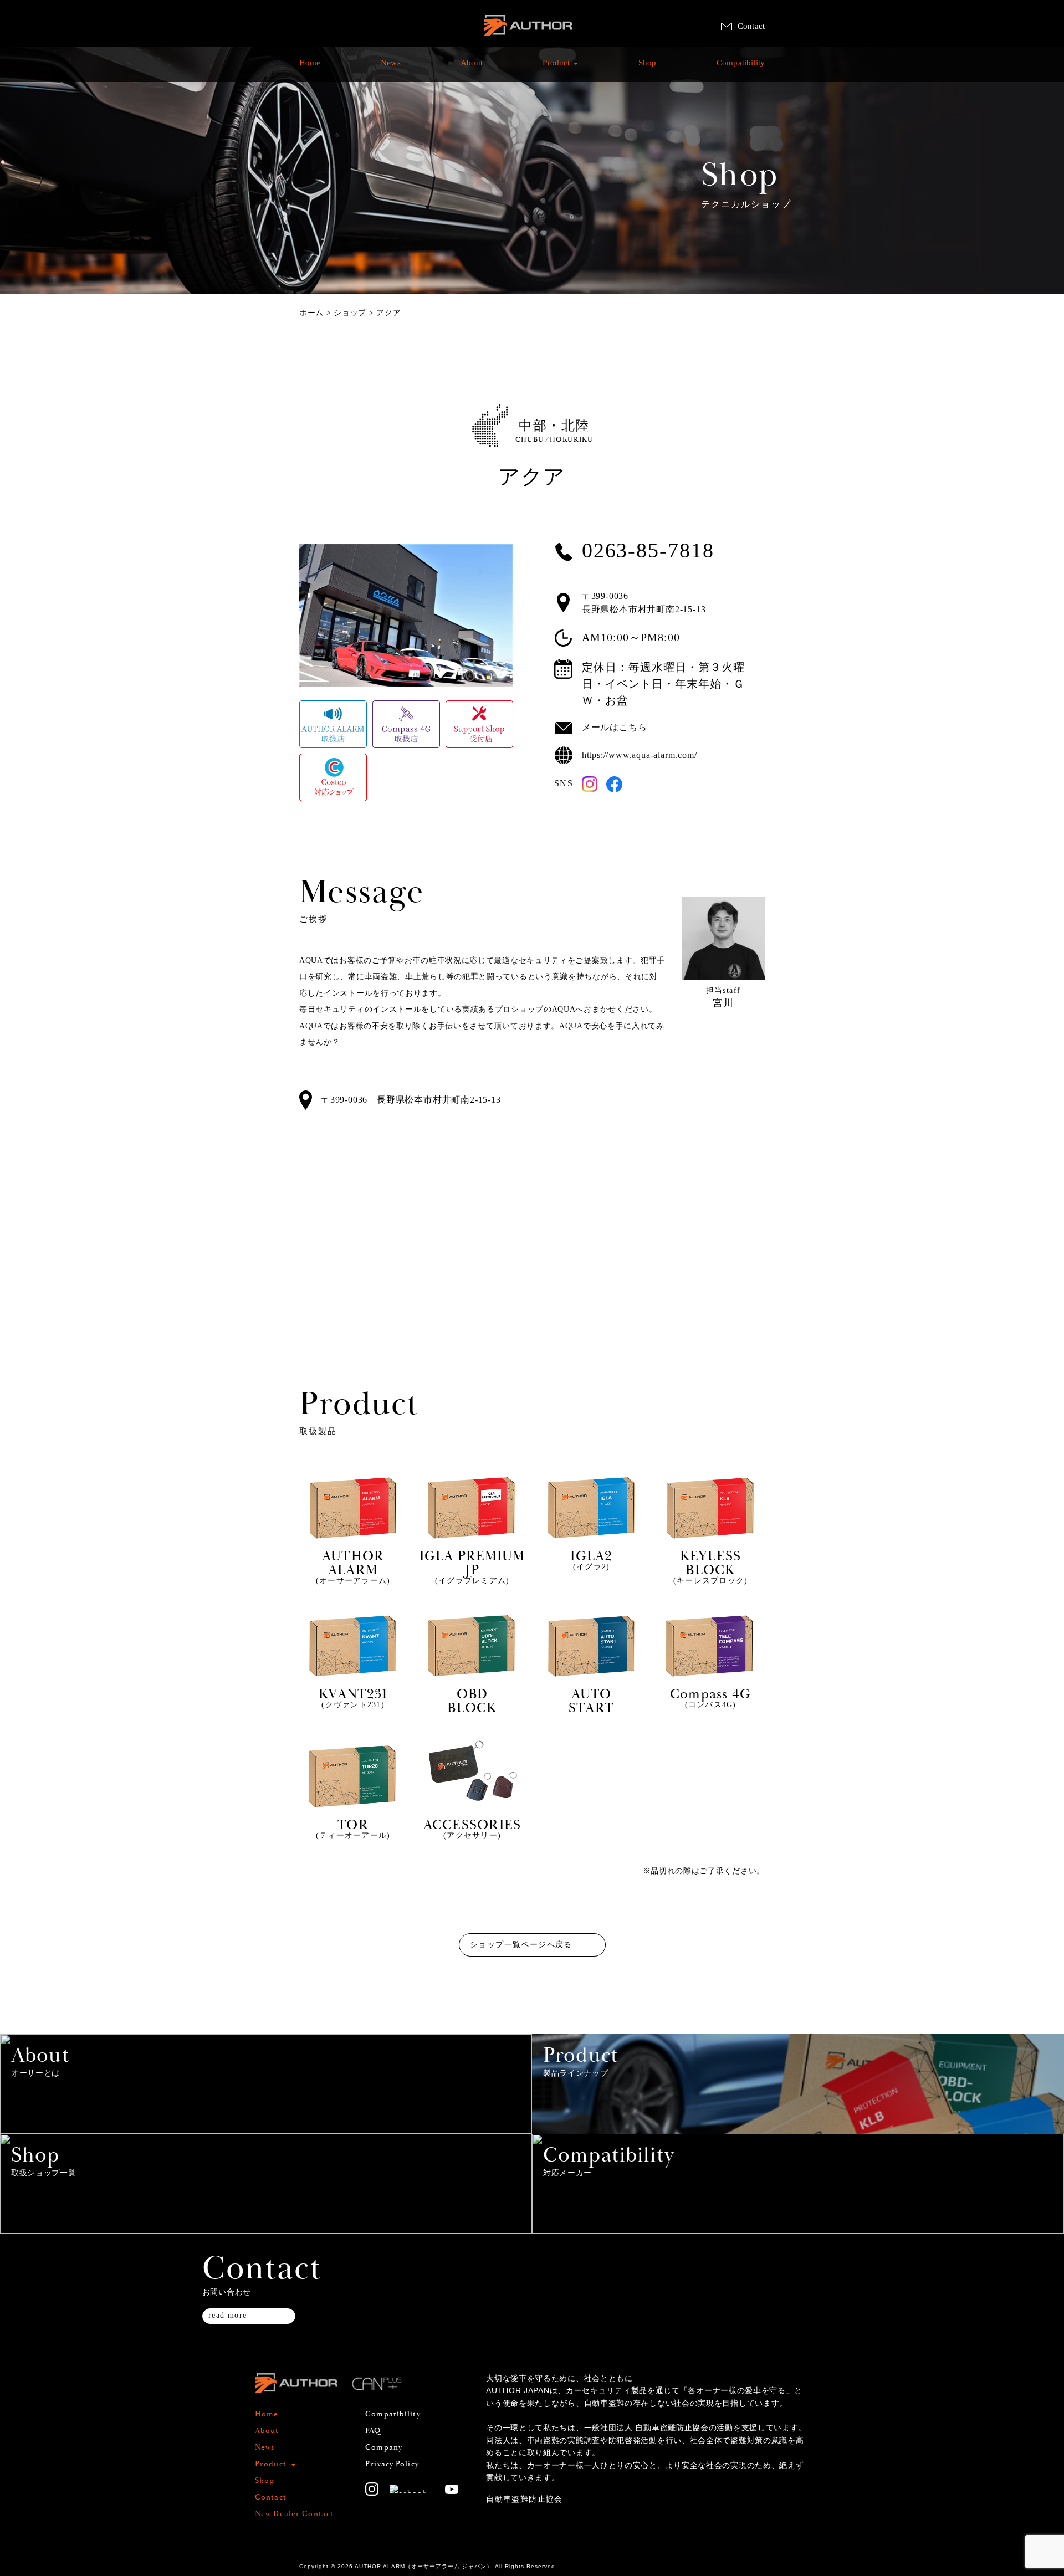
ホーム (311, 313)
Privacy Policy (392, 2464)
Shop (648, 68)
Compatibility (741, 68)
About (472, 68)
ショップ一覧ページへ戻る (521, 1945)
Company (384, 2447)
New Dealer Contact (294, 2514)
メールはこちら (615, 727)
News (391, 68)
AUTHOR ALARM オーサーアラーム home (528, 39)
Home (310, 68)
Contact (751, 26)
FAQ (373, 2431)
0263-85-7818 (648, 551)
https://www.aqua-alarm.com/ (640, 755)
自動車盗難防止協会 (525, 2499)
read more (228, 2315)
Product (556, 68)
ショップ (350, 313)
